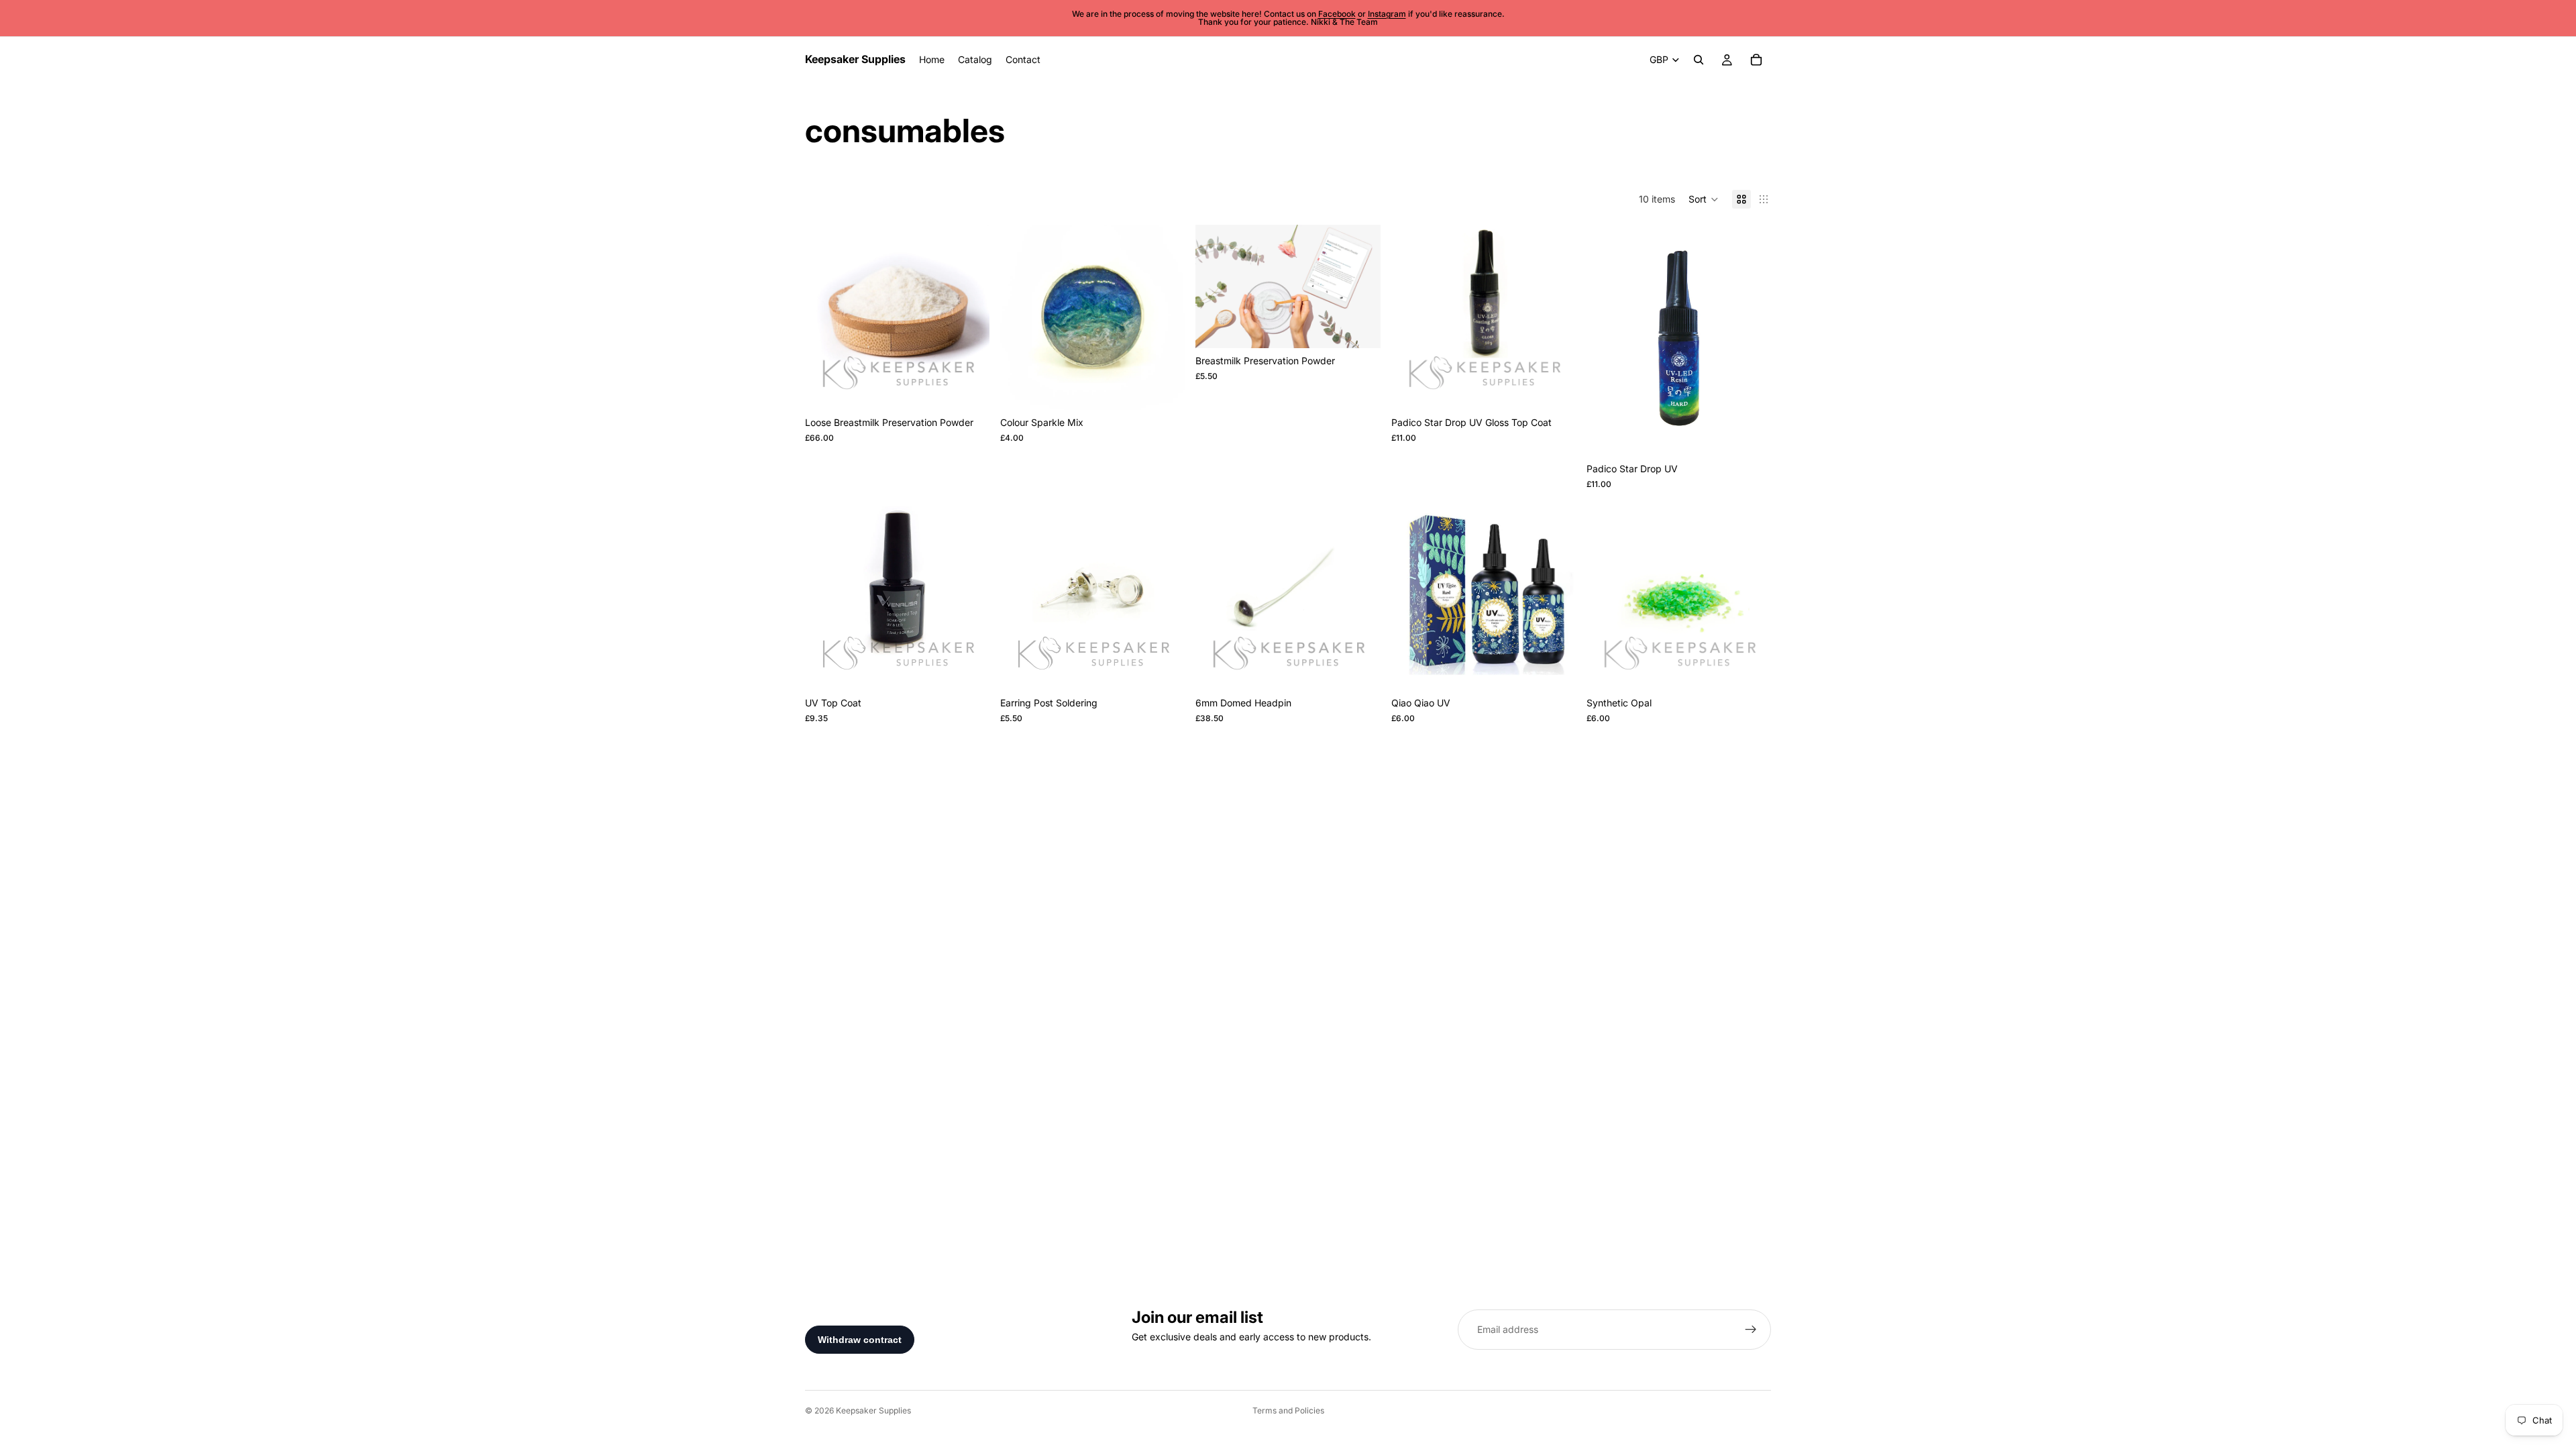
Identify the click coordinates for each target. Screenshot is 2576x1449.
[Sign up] (1751, 1330)
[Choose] (969, 390)
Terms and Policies (1288, 1410)
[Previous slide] (825, 317)
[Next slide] (969, 317)
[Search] (1699, 60)
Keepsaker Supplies (873, 1410)
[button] (1704, 199)
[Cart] (1756, 60)
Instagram (1387, 14)
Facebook (1337, 14)
